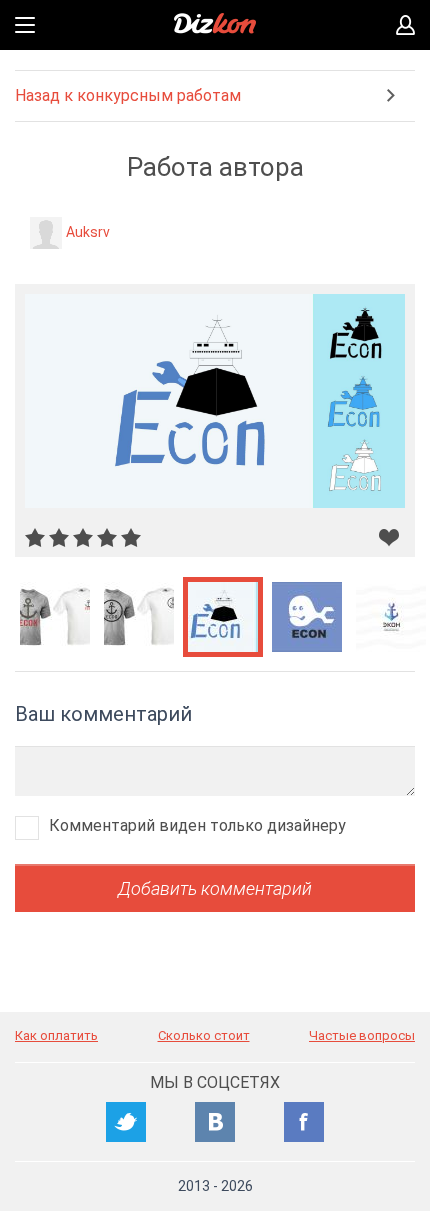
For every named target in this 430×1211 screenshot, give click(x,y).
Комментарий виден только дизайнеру (197, 825)
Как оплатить (56, 1035)
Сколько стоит (204, 1035)
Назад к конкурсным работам (128, 95)
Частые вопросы (362, 1035)
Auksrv (88, 232)
